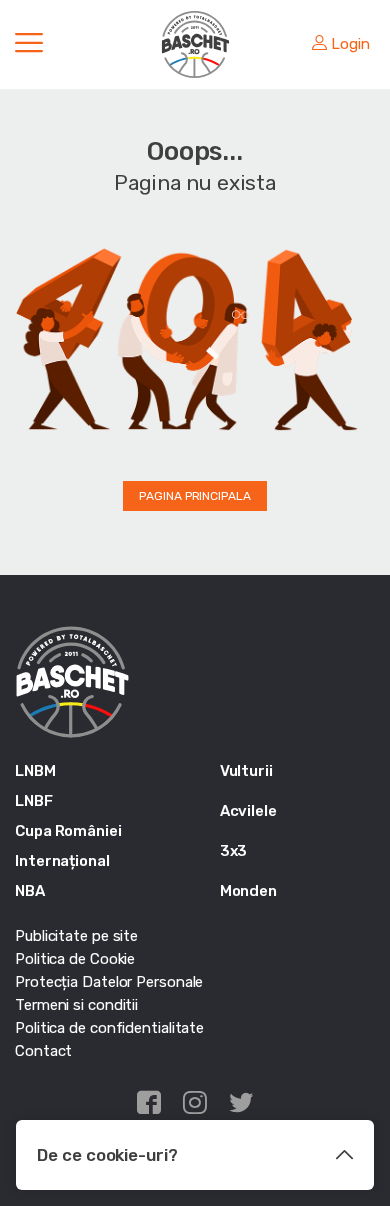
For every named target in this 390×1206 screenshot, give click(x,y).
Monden (248, 891)
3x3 (234, 851)
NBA (30, 891)
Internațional (62, 861)
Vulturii (246, 771)
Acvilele (248, 811)
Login (350, 44)
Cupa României (68, 831)
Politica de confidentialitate (109, 1028)
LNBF (34, 801)
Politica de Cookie (75, 959)
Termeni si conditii (76, 1005)
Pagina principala (194, 496)
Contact (43, 1051)
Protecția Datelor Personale (109, 982)
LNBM (35, 771)
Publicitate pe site (76, 936)
